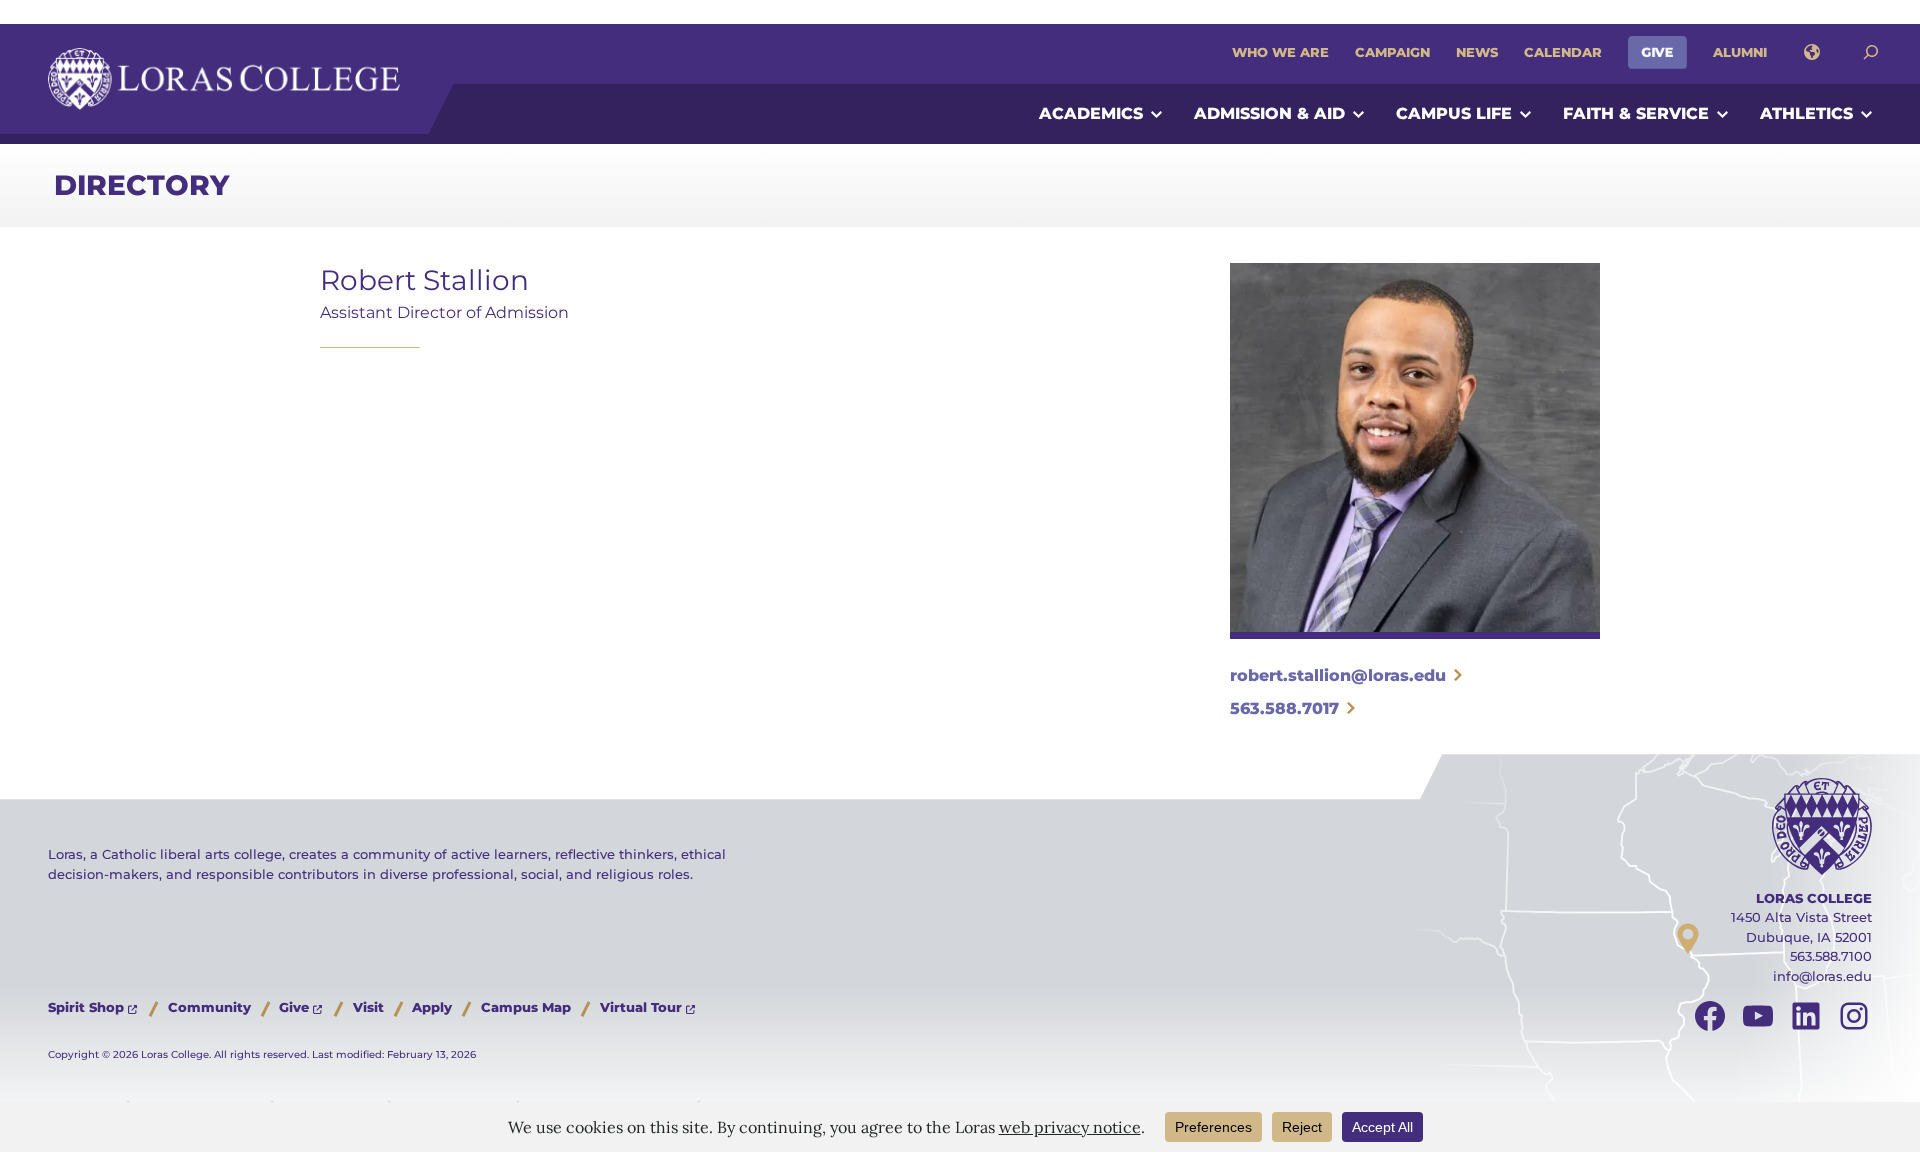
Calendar (1563, 52)
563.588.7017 (1284, 708)
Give (1657, 52)
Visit (368, 1007)
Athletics (1806, 113)
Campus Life (1454, 113)
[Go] (1871, 52)
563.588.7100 (1831, 956)
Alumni (1740, 52)
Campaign (1392, 52)
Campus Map (526, 1007)
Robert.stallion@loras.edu (1338, 675)
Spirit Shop (86, 1007)
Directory (141, 185)
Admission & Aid (1269, 113)
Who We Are (1280, 52)
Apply (432, 1007)
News (1477, 52)
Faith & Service (1636, 113)
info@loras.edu (1822, 976)
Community (209, 1007)
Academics (1091, 113)
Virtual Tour (641, 1007)
